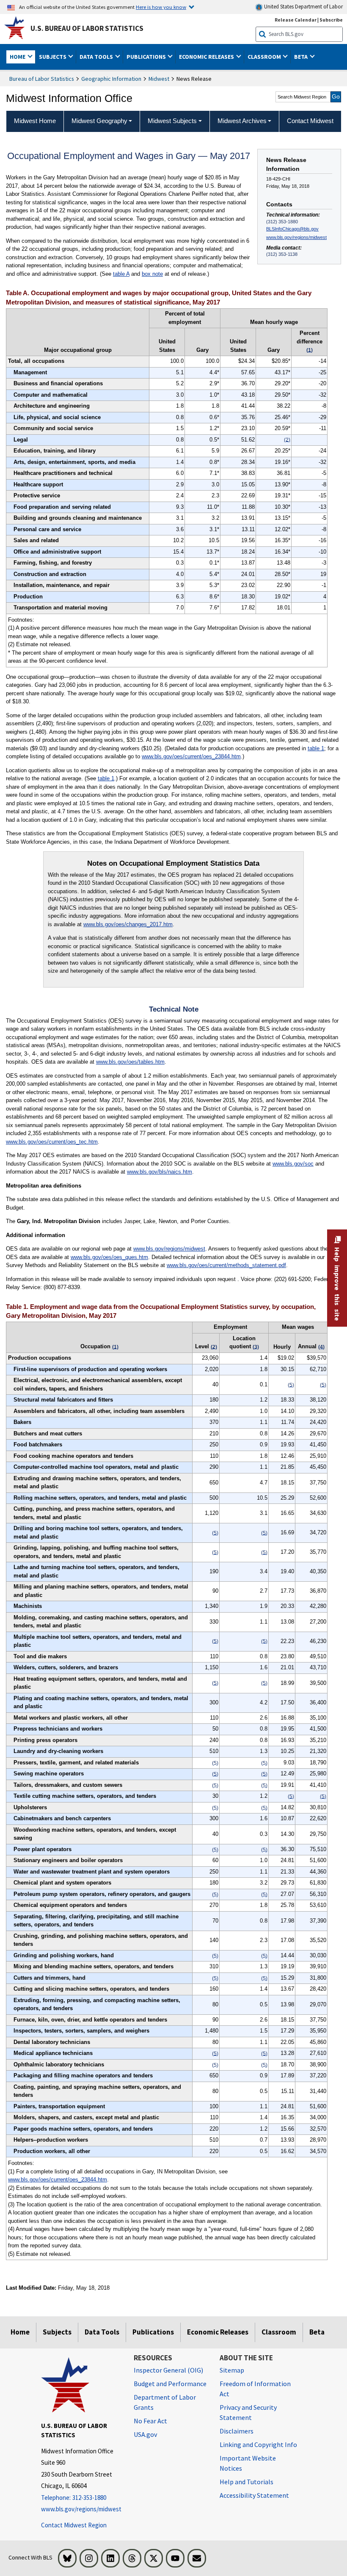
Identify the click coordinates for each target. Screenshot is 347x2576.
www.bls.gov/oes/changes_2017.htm (128, 924)
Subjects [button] (53, 57)
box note (152, 274)
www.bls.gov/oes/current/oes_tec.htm (52, 1142)
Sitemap (232, 2370)
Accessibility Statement (254, 2495)
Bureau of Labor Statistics (42, 79)
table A (121, 274)
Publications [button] (147, 57)
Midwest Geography (99, 121)
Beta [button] (302, 57)
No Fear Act (150, 2421)
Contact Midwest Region (74, 2525)
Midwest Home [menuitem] (35, 121)
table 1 (316, 748)
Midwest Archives (242, 121)
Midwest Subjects (172, 121)
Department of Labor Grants (165, 2402)
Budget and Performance (170, 2384)
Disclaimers (237, 2431)
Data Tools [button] (97, 57)
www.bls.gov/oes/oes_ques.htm (109, 1257)
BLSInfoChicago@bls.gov (292, 229)
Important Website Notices (248, 2463)
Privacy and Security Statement (248, 2412)
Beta (317, 2332)
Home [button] (18, 57)
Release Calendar (296, 20)
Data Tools (102, 2332)
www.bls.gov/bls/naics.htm (160, 1172)
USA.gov (145, 2434)
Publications (153, 2332)
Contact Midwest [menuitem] (310, 121)
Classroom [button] (265, 57)
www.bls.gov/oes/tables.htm (130, 1062)
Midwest (159, 79)
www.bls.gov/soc (293, 1164)
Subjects (57, 2332)
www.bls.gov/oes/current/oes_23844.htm (191, 756)
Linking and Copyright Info (258, 2444)
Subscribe (331, 20)
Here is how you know (161, 7)
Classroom (279, 2332)
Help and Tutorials (246, 2482)
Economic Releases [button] (207, 57)
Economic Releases (218, 2332)
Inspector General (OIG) (168, 2370)
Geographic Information (111, 79)
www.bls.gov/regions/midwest (296, 237)
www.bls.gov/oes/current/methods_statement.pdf (226, 1265)
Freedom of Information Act (255, 2389)
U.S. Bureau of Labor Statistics (87, 28)
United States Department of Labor (303, 7)
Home (20, 2332)
